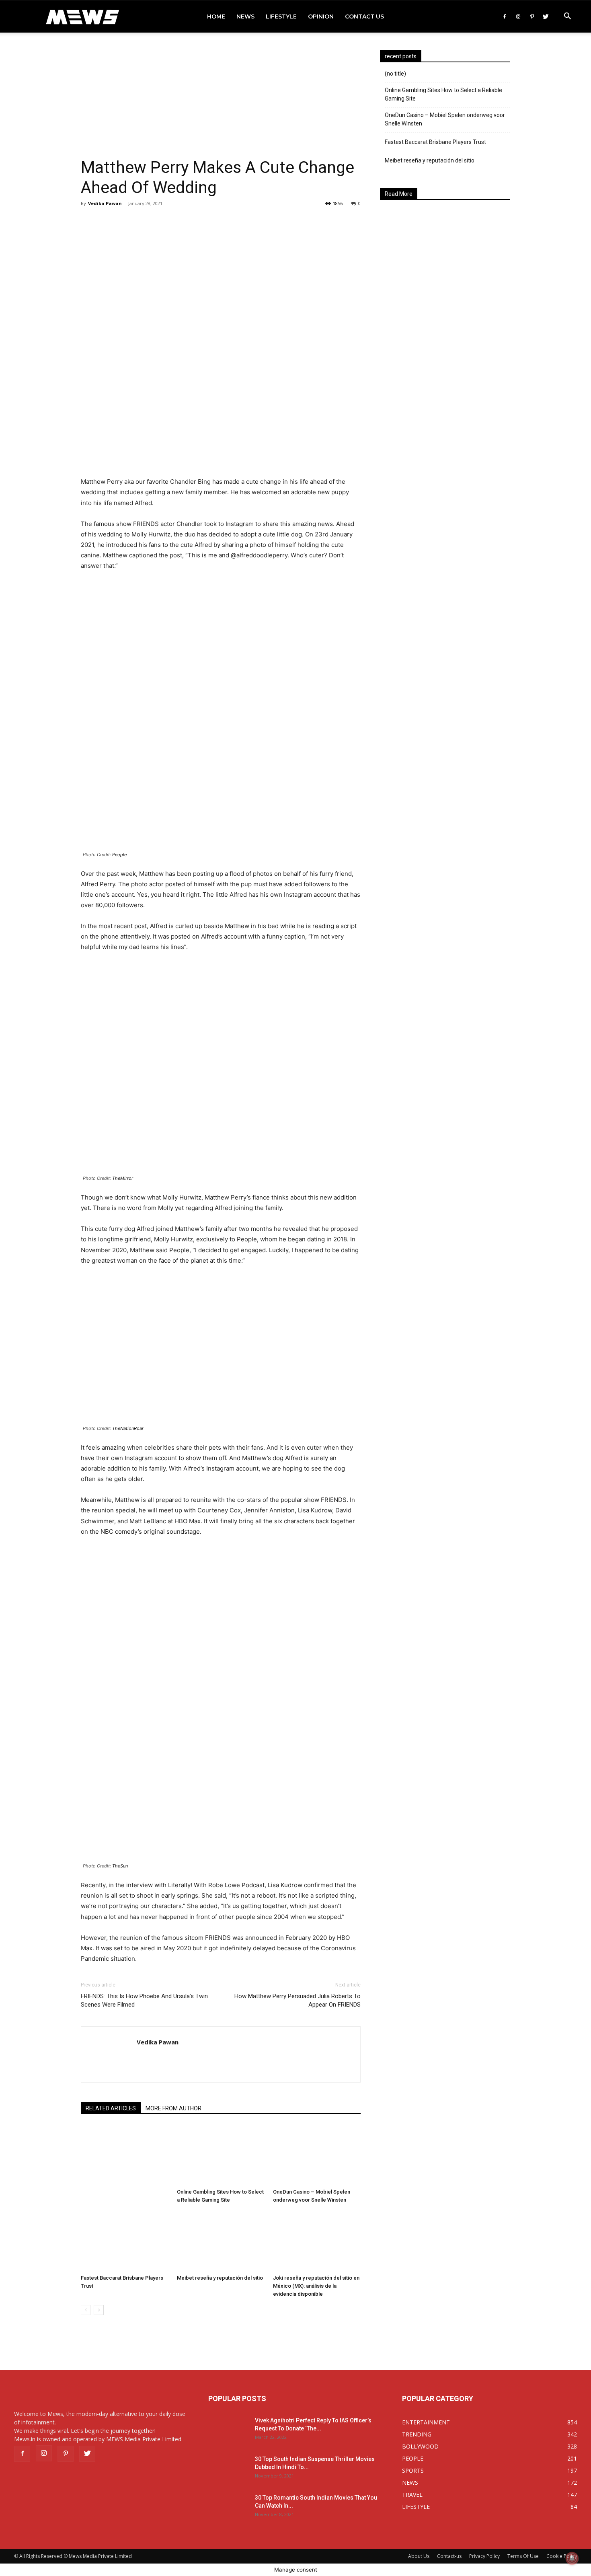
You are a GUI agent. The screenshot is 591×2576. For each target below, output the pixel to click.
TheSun (120, 1866)
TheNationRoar (128, 1428)
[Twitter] (546, 16)
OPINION (321, 16)
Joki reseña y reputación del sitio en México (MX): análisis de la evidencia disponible (316, 2286)
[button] (567, 17)
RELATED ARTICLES (111, 2108)
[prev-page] (86, 2310)
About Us (419, 2556)
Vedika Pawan (105, 203)
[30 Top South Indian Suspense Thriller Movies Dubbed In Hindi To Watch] (228, 2469)
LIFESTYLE (281, 16)
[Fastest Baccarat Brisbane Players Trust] (125, 2241)
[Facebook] (505, 16)
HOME (216, 16)
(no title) (395, 74)
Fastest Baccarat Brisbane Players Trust (435, 142)
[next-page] (99, 2310)
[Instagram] (518, 16)
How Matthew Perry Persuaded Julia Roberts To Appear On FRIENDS (298, 2000)
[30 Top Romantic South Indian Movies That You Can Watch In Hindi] (228, 2508)
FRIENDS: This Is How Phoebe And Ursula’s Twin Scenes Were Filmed (144, 2000)
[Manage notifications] (572, 2558)
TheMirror (123, 1178)
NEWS (245, 16)
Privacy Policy (484, 2556)
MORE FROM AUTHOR (173, 2108)
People (119, 855)
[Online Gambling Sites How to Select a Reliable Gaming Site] (221, 2155)
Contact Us (364, 16)
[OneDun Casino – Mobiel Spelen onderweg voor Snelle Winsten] (317, 2155)
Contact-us (449, 2556)
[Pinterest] (532, 16)
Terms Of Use (523, 2556)
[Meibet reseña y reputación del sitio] (221, 2241)
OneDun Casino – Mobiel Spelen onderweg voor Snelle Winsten (445, 119)
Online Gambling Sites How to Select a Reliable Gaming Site (443, 94)
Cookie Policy (562, 2556)
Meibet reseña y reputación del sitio (220, 2278)
